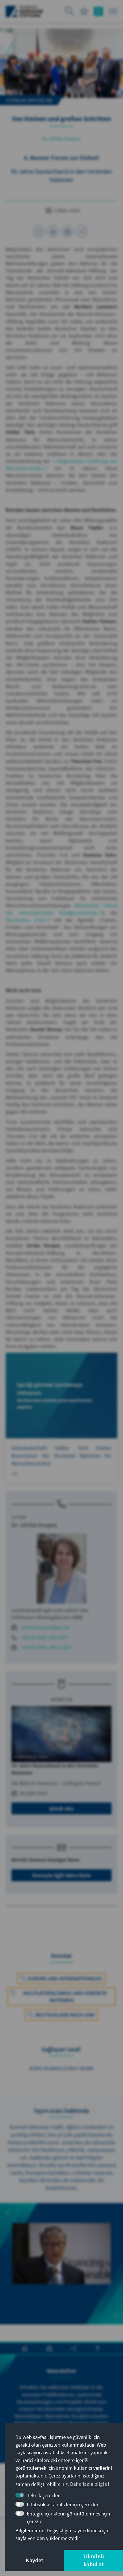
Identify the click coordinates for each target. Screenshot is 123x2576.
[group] (61, 2264)
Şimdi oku (62, 1808)
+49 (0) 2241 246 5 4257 (46, 1647)
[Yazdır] (53, 231)
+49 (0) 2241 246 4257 (44, 1637)
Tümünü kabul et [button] (94, 2560)
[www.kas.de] (24, 11)
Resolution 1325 (25, 920)
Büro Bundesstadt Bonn (61, 2068)
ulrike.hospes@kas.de (45, 1627)
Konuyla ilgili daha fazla (61, 1875)
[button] (7, 2213)
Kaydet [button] (34, 2560)
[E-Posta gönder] (67, 231)
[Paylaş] (82, 231)
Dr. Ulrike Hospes (61, 139)
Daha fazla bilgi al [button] (90, 2484)
